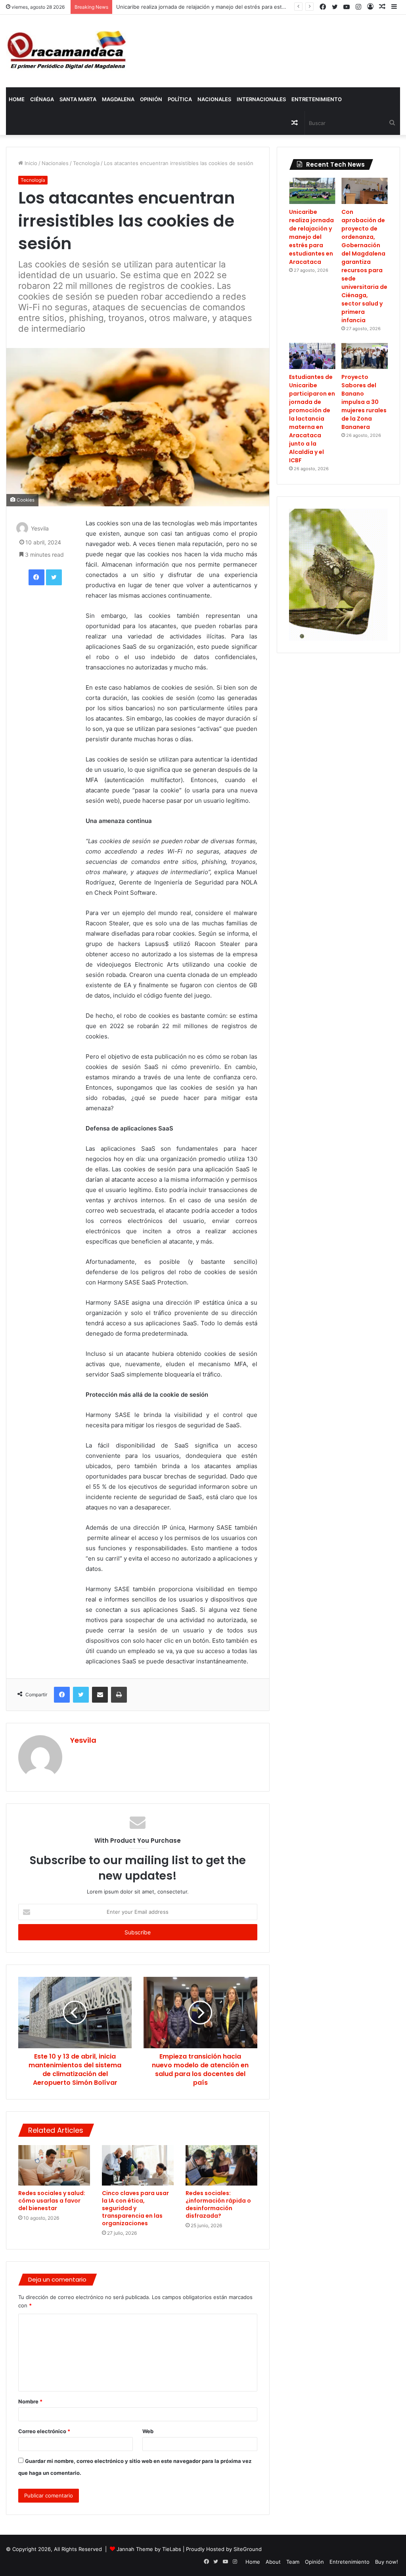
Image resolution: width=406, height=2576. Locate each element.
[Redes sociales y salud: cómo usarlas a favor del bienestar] (54, 2165)
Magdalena (118, 99)
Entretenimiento (317, 99)
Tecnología (86, 163)
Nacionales (214, 99)
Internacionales (261, 99)
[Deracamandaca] (68, 51)
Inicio (30, 163)
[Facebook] (36, 577)
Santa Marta (78, 99)
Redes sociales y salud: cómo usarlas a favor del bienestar (52, 2201)
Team (293, 2562)
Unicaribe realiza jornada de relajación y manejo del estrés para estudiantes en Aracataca (311, 237)
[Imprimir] (119, 1695)
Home (17, 99)
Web (148, 2431)
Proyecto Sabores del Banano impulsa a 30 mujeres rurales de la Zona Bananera (364, 402)
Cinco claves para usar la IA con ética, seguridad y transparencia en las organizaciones (135, 2208)
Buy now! (387, 2562)
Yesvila (40, 528)
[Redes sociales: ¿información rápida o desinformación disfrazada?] (221, 2165)
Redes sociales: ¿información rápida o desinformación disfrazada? (218, 2204)
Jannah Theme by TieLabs (149, 2549)
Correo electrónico (44, 2431)
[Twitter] (54, 577)
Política (180, 99)
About (273, 2562)
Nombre (30, 2401)
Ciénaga (42, 99)
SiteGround (248, 2549)
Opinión (151, 99)
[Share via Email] (100, 1695)
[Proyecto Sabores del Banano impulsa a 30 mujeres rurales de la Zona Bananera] (365, 356)
